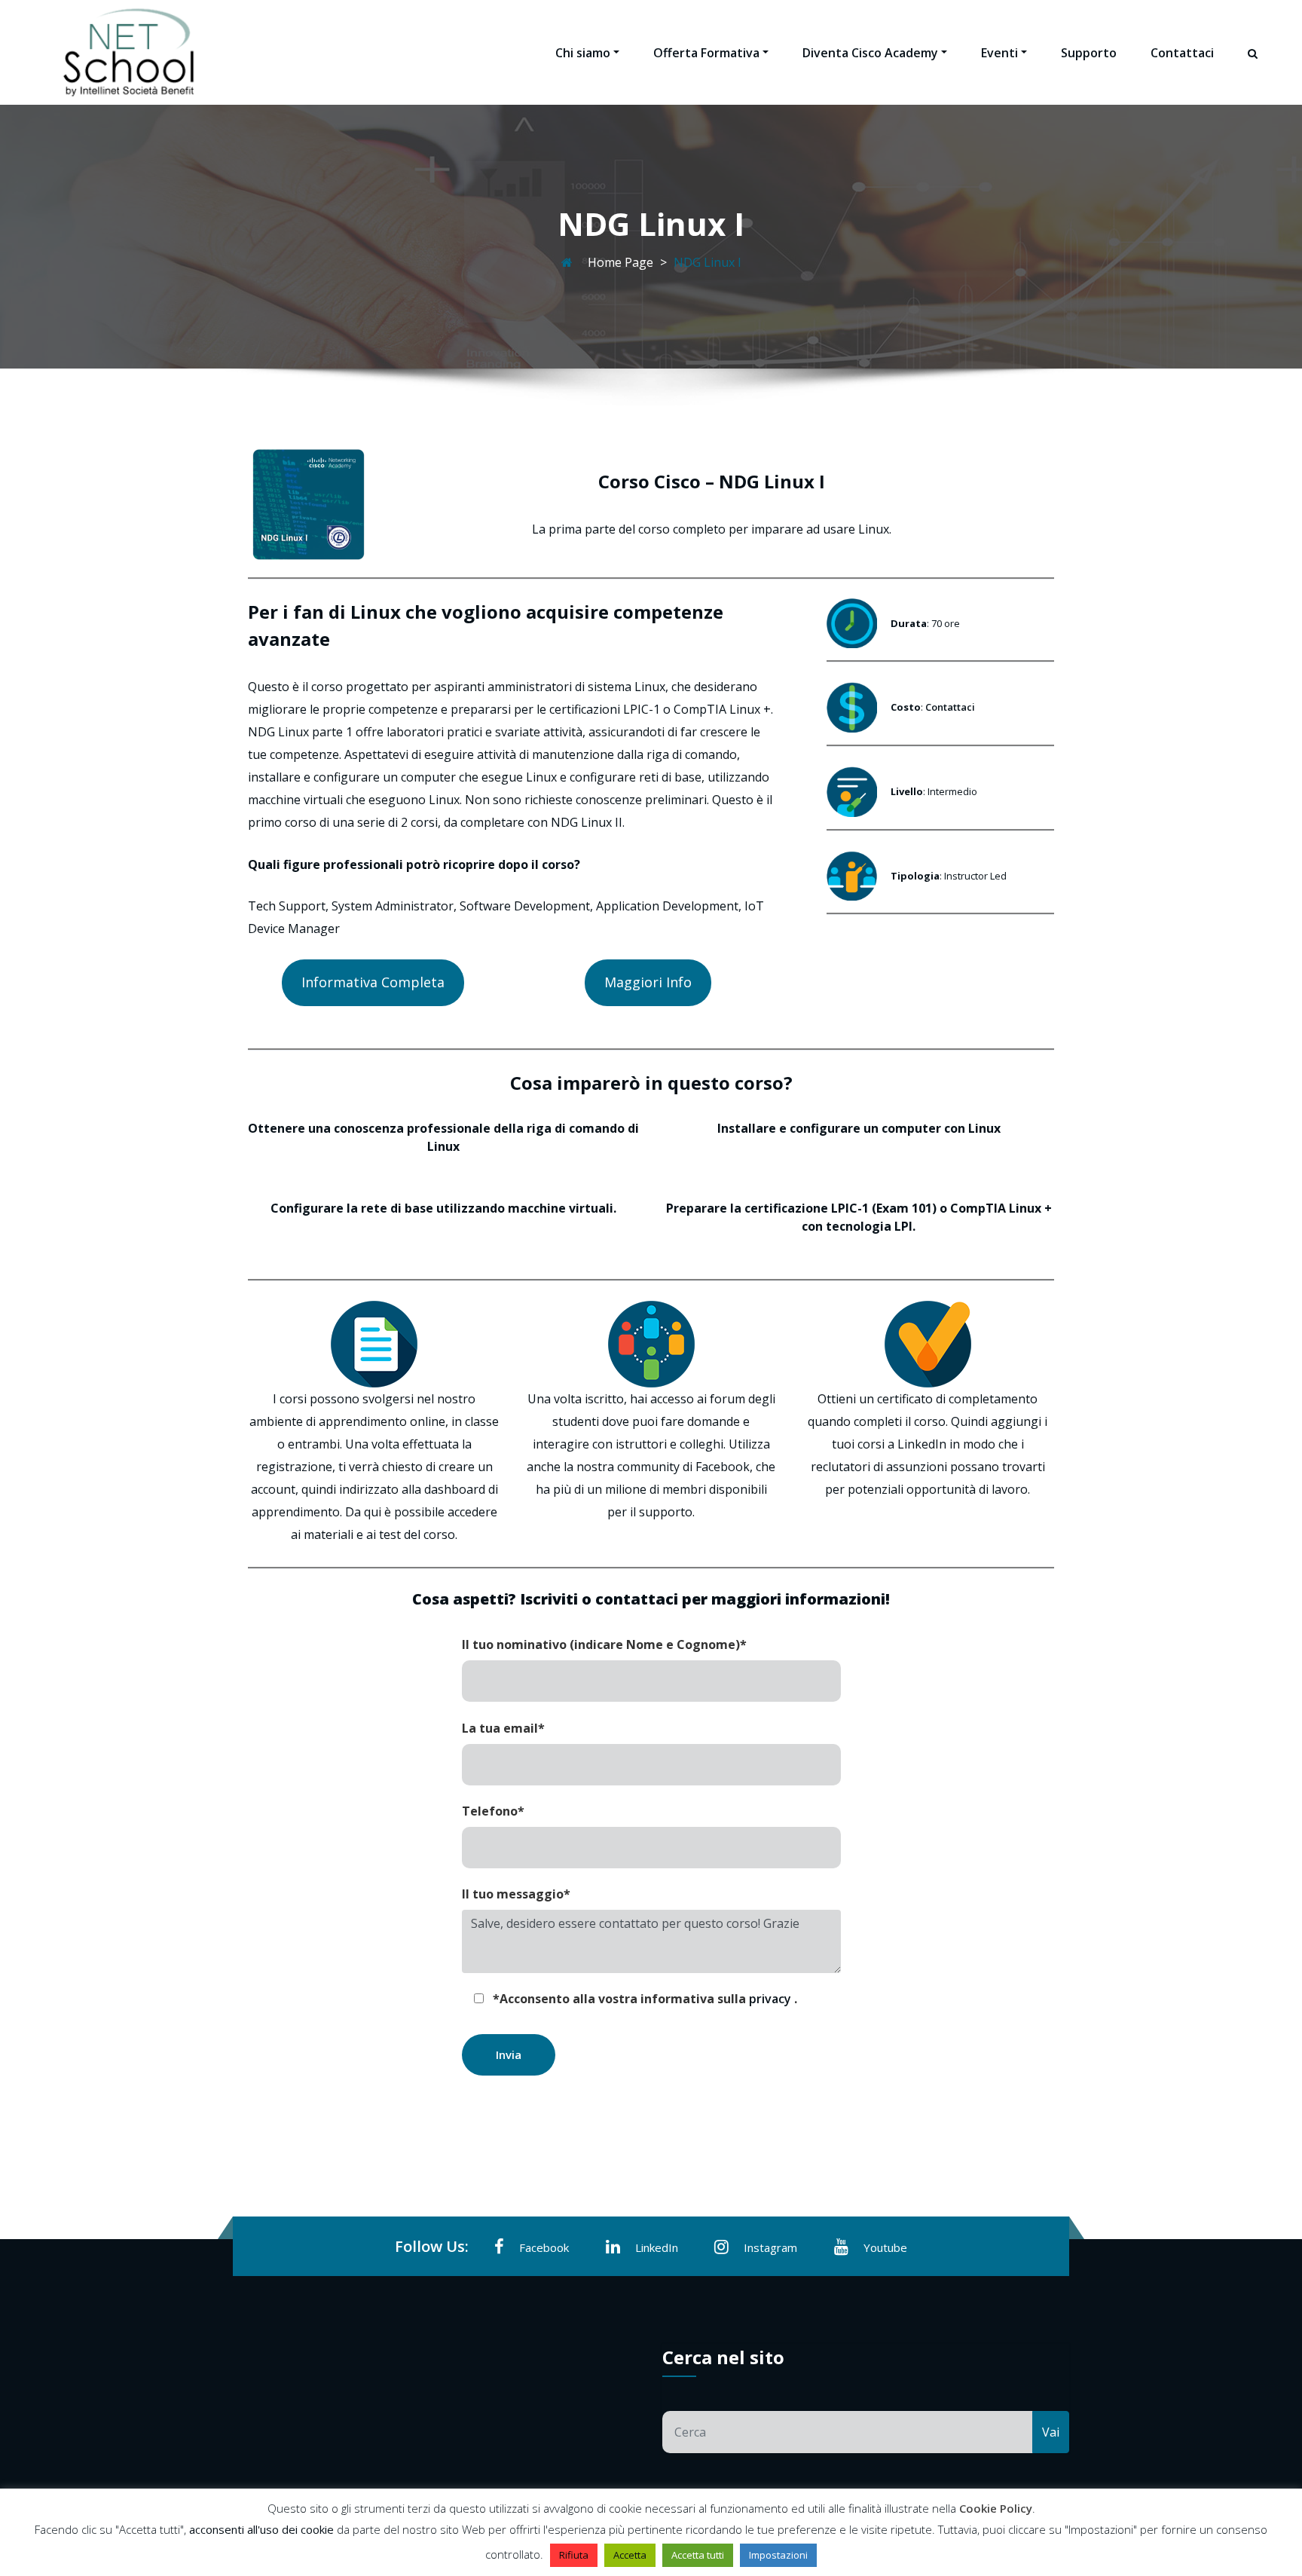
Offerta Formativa (706, 53)
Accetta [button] (630, 2555)
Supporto (1089, 53)
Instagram (770, 2247)
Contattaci (1182, 53)
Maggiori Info (648, 982)
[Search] (1254, 67)
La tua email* (503, 1728)
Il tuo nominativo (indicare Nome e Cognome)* (604, 1644)
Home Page (620, 262)
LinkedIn (657, 2247)
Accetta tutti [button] (698, 2555)
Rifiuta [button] (574, 2555)
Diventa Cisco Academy (870, 53)
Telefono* (493, 1811)
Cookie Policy (996, 2508)
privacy (772, 1999)
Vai (1051, 2432)
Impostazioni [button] (778, 2555)
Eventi (999, 53)
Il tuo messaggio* (516, 1894)
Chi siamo (583, 53)
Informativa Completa (373, 982)
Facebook (544, 2247)
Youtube (885, 2247)
